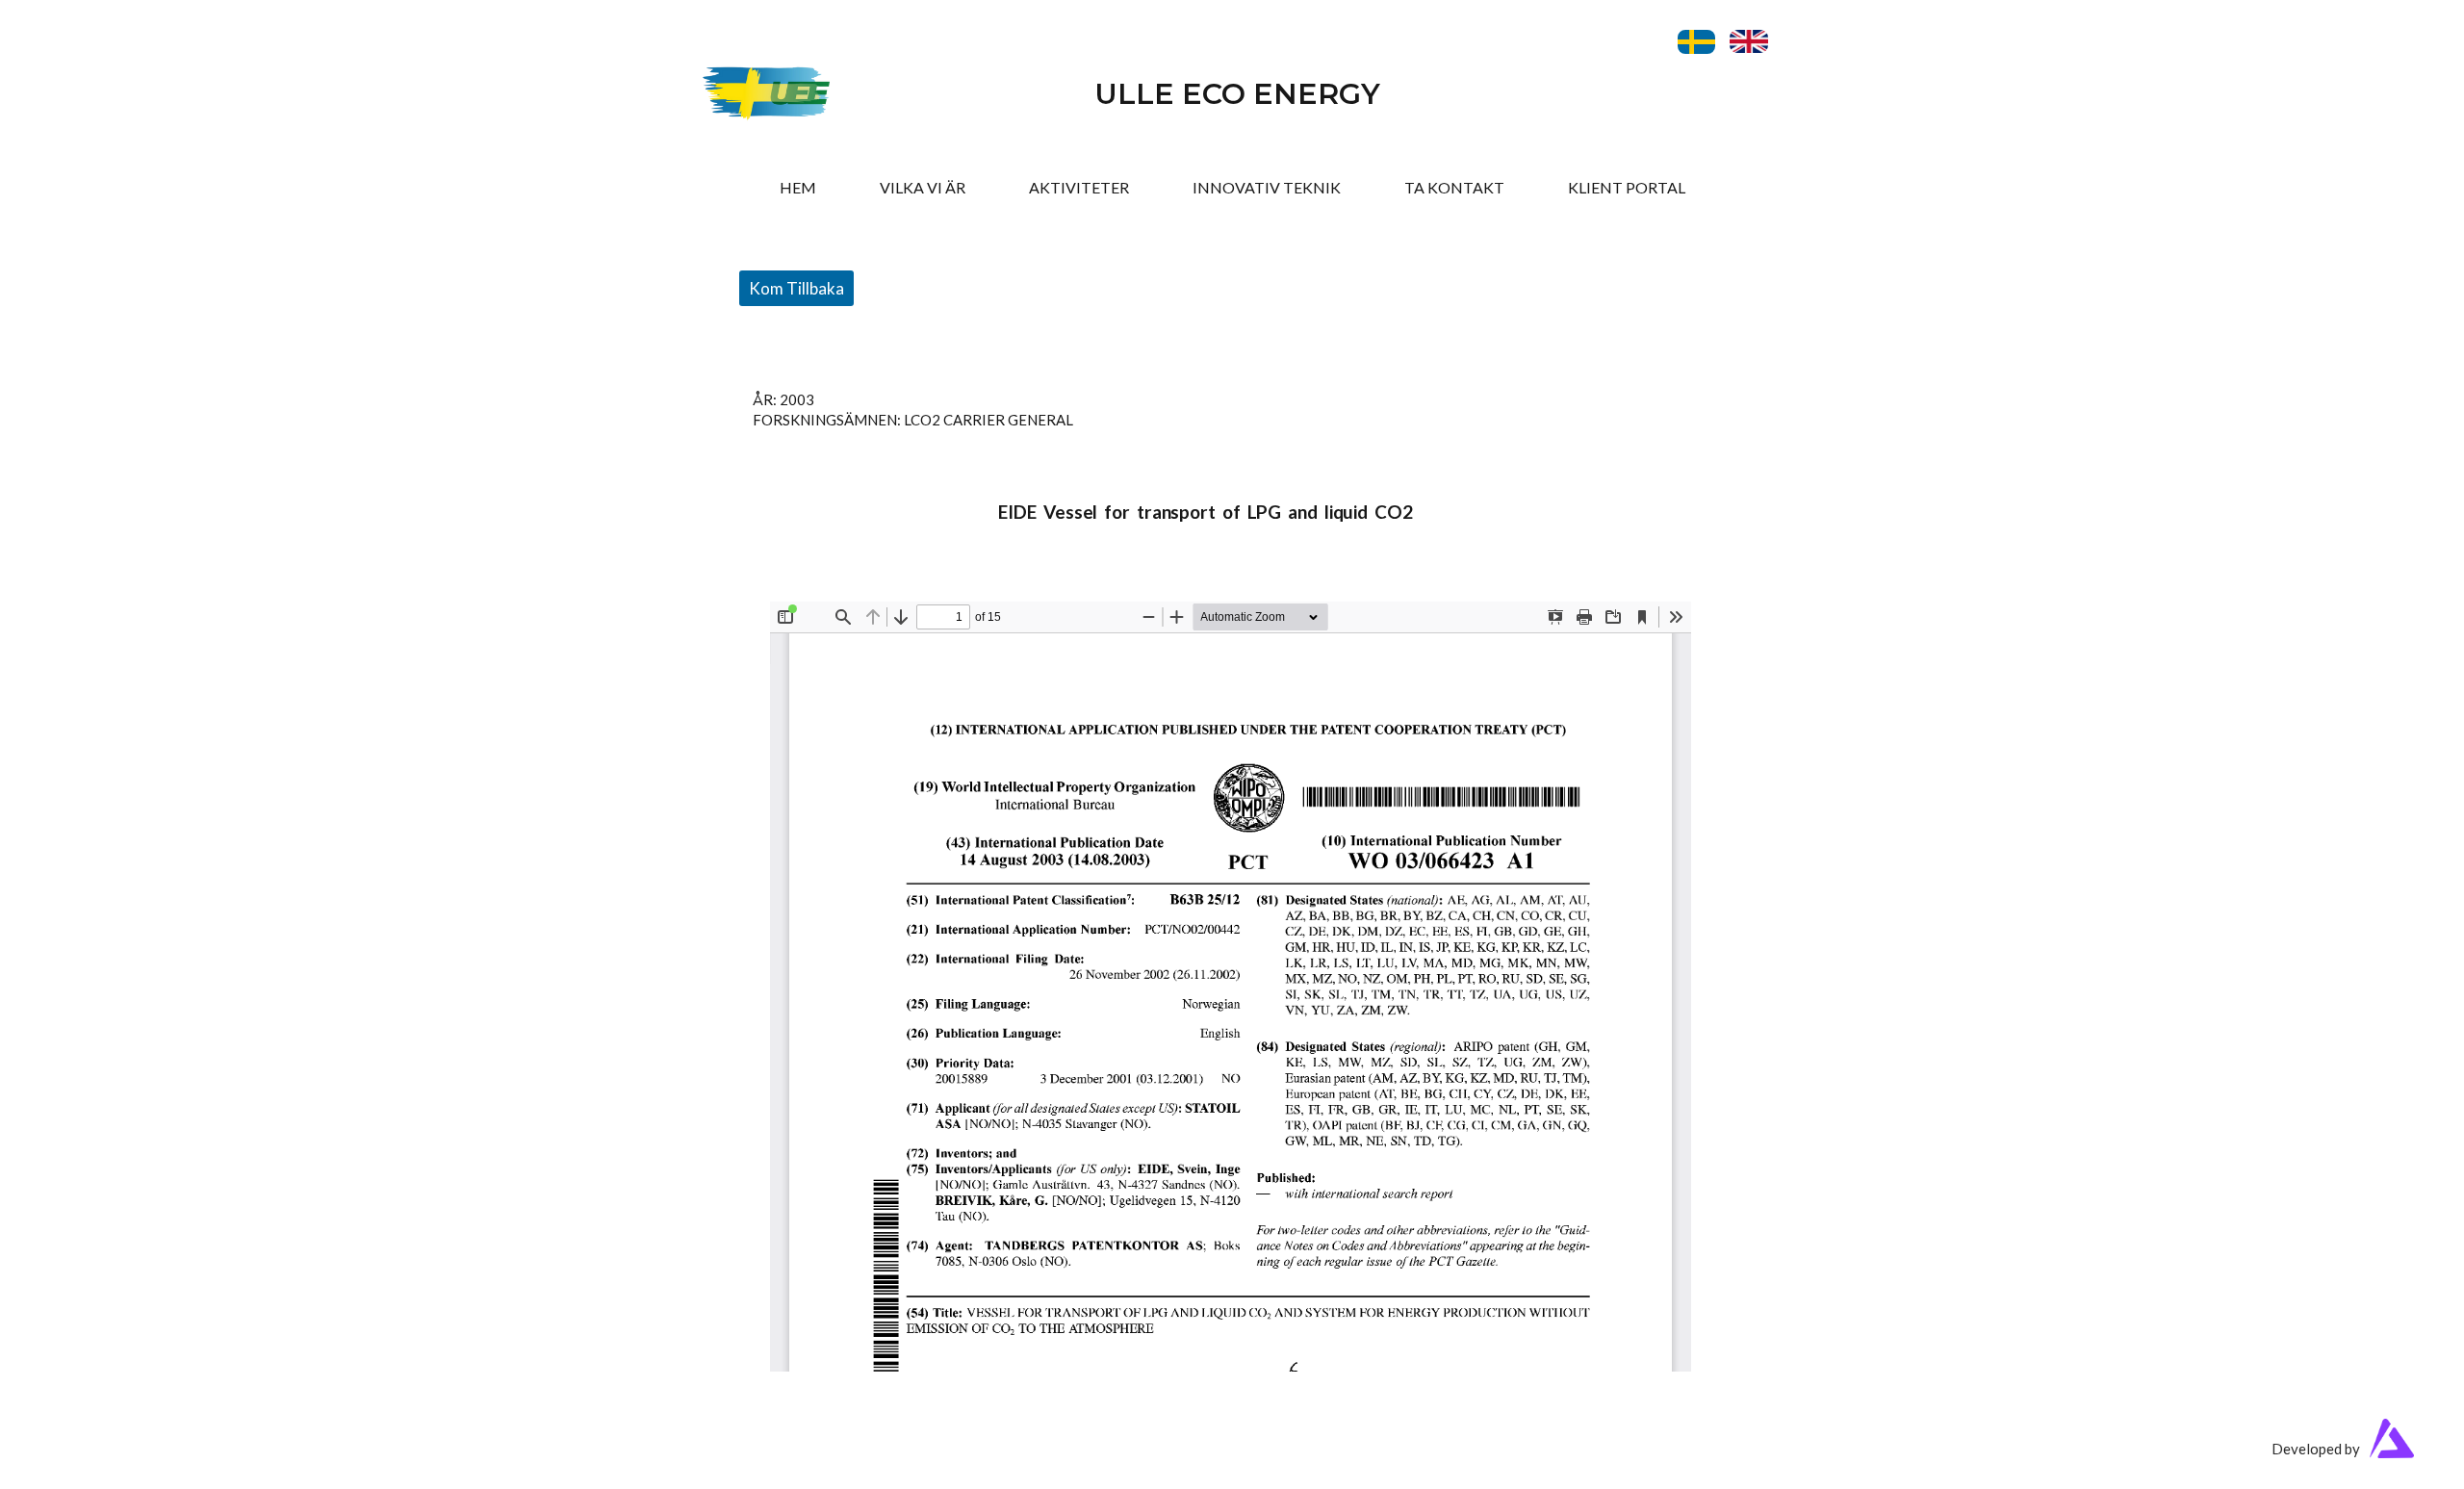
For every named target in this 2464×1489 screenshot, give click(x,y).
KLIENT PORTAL (1627, 187)
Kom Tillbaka (796, 288)
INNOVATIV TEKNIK (1267, 187)
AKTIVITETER (1079, 187)
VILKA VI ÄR (923, 187)
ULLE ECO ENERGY (1237, 94)
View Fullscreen (821, 587)
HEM (798, 187)
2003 (797, 399)
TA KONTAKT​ (1454, 187)
